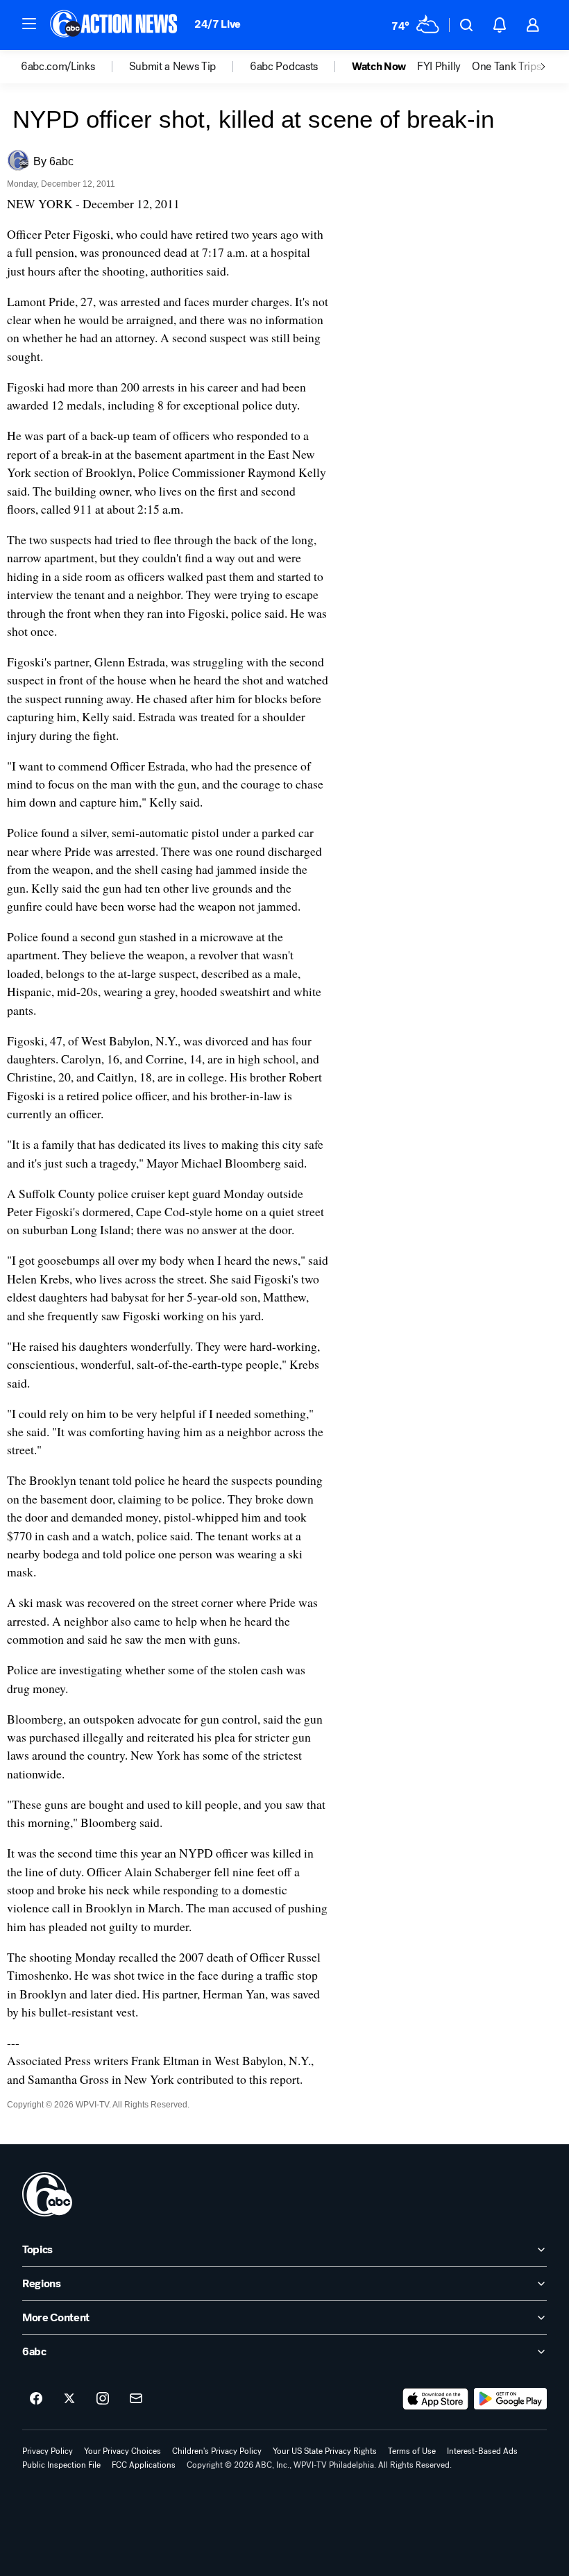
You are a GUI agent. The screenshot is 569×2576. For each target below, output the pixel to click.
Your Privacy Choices (122, 2451)
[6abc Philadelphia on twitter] (69, 2399)
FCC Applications (144, 2465)
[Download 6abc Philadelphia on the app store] (436, 2399)
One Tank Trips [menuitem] (507, 67)
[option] (75, 67)
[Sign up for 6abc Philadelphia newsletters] (136, 2399)
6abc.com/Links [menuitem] (58, 67)
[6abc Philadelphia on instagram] (103, 2399)
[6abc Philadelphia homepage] (115, 25)
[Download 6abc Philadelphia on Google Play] (510, 2399)
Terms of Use (412, 2451)
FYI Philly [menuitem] (439, 67)
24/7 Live (218, 24)
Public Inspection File (61, 2465)
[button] (29, 24)
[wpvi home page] (47, 2194)
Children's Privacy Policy (217, 2451)
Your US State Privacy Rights (325, 2451)
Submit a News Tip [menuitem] (173, 67)
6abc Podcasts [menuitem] (284, 67)
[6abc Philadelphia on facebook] (36, 2399)
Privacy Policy (48, 2451)
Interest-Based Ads (482, 2451)
